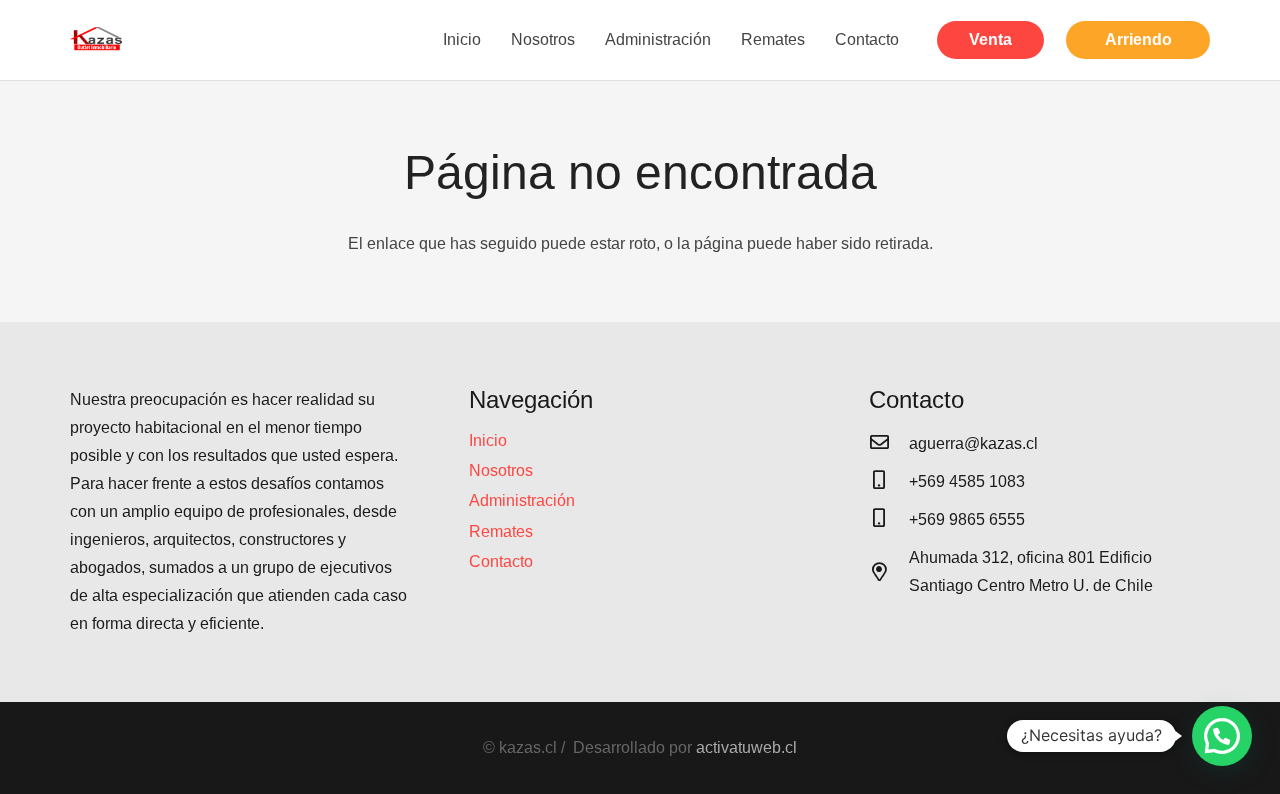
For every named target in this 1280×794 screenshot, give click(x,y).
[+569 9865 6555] (889, 520)
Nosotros (501, 470)
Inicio (488, 440)
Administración (522, 500)
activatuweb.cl (746, 747)
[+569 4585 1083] (889, 482)
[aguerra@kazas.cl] (889, 444)
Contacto (501, 561)
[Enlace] (97, 40)
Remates (501, 531)
